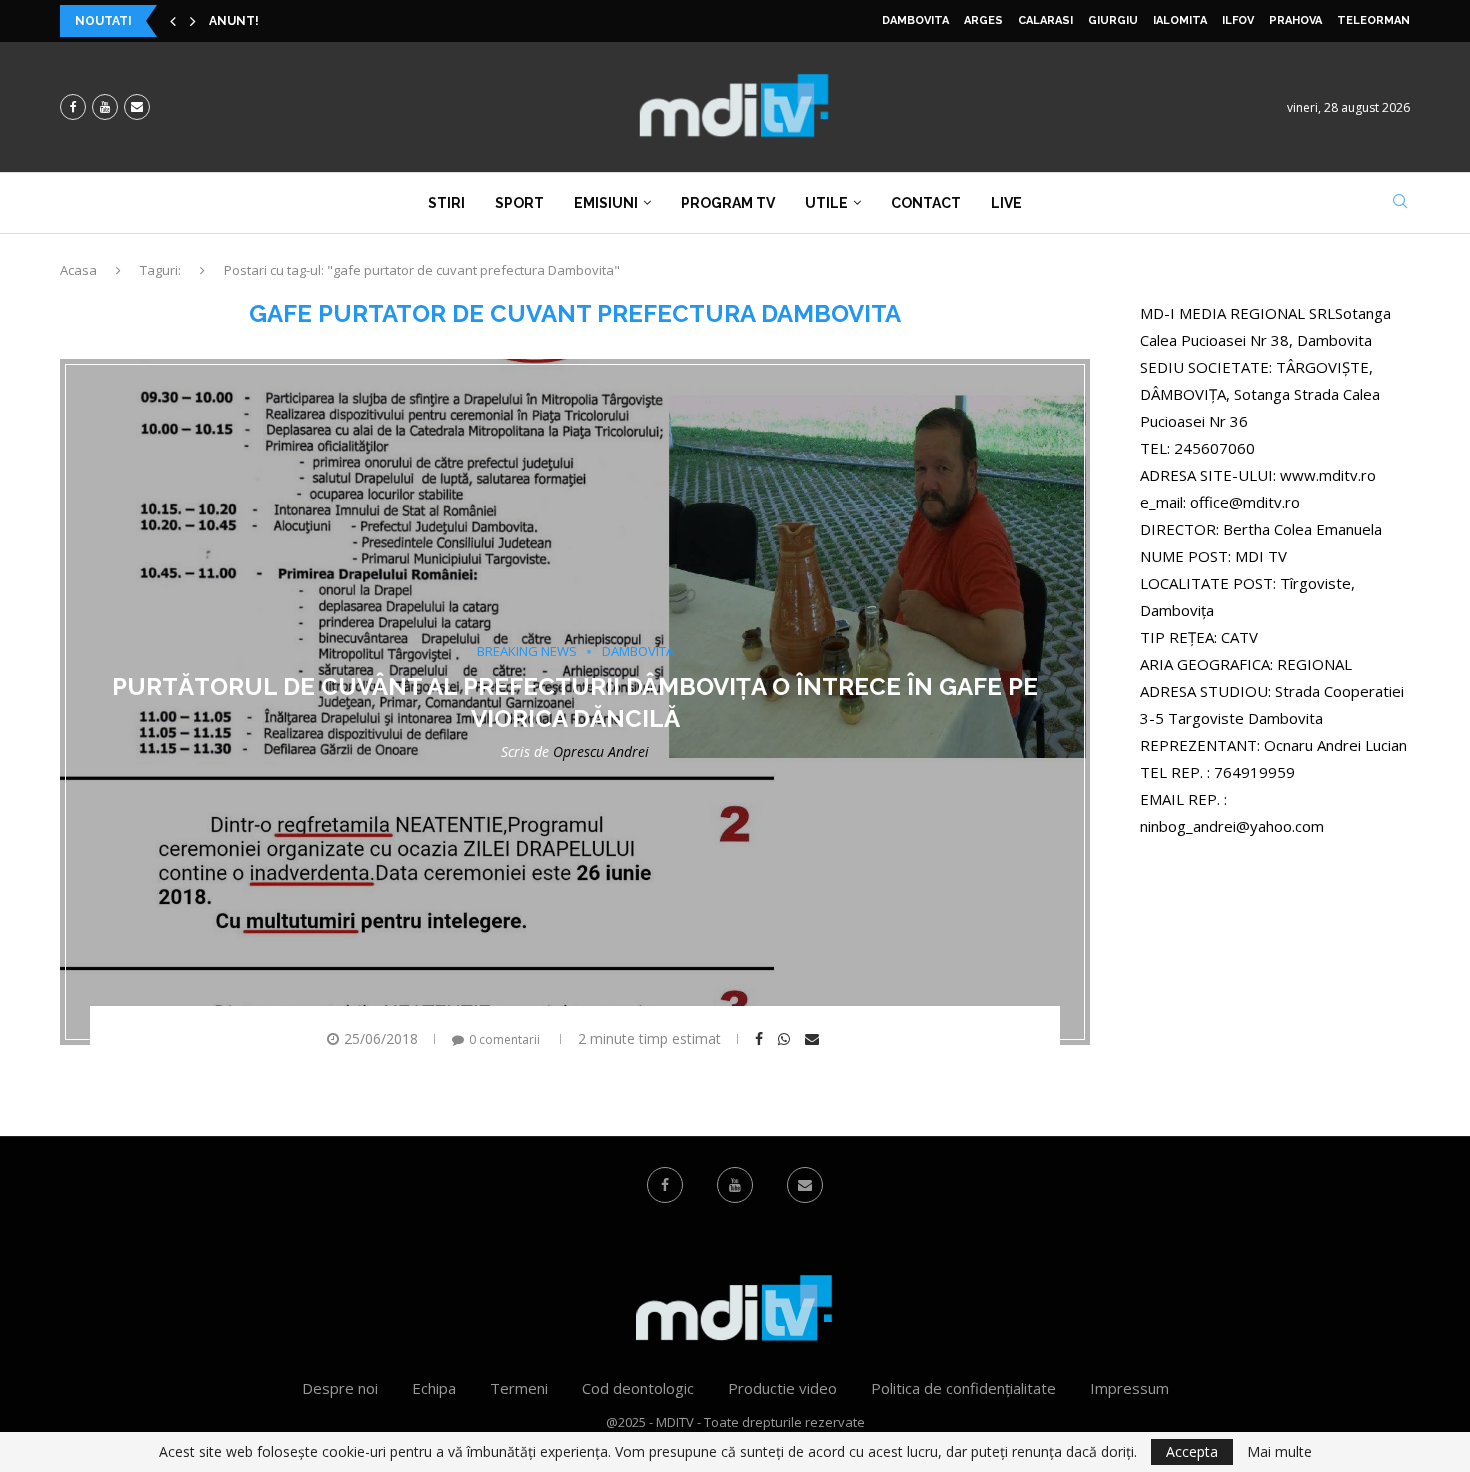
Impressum (1129, 1388)
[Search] (1400, 203)
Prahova (1295, 20)
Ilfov (1238, 20)
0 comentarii (504, 1039)
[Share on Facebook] (761, 1039)
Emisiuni (606, 203)
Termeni (519, 1388)
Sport (519, 203)
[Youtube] (105, 107)
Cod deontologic (638, 1388)
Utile (826, 203)
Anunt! (234, 21)
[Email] (137, 107)
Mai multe (1279, 1452)
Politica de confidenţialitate (963, 1388)
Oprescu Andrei (601, 750)
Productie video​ (782, 1388)
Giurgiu (1113, 20)
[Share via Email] (814, 1039)
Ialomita (1180, 20)
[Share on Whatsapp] (786, 1039)
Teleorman (1373, 20)
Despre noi (340, 1388)
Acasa (78, 270)
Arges (983, 20)
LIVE (1006, 203)
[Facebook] (73, 107)
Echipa (434, 1388)
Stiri (446, 203)
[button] (173, 21)
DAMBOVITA (915, 20)
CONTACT (926, 203)
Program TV (728, 203)
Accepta (1192, 1451)
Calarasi (1045, 20)
